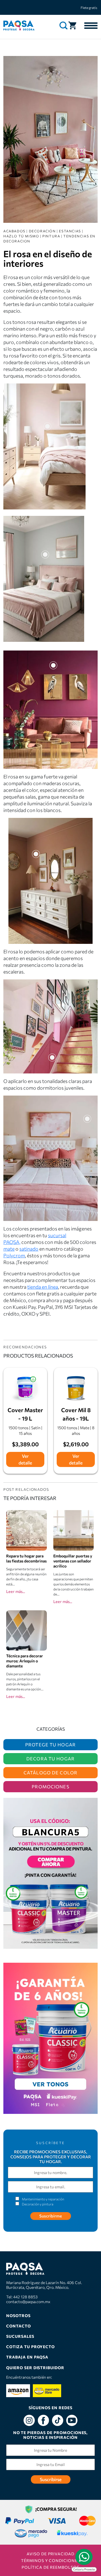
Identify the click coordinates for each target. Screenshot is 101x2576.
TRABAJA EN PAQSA (27, 2357)
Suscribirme (51, 2216)
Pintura (51, 236)
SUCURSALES (20, 2336)
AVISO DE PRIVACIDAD (50, 2554)
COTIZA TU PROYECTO (30, 2347)
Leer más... (16, 1591)
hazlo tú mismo (21, 236)
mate (9, 1249)
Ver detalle (25, 1459)
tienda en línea (43, 1287)
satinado (29, 1249)
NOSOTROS (18, 2316)
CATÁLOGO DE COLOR (50, 1773)
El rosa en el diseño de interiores (48, 258)
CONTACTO (19, 2326)
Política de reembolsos (50, 2567)
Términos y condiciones (50, 2560)
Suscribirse (51, 2479)
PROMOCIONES (50, 1787)
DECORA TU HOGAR (50, 1759)
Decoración (42, 231)
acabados (14, 231)
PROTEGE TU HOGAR (50, 1745)
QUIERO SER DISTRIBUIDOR (35, 2368)
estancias (70, 231)
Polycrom (14, 1255)
